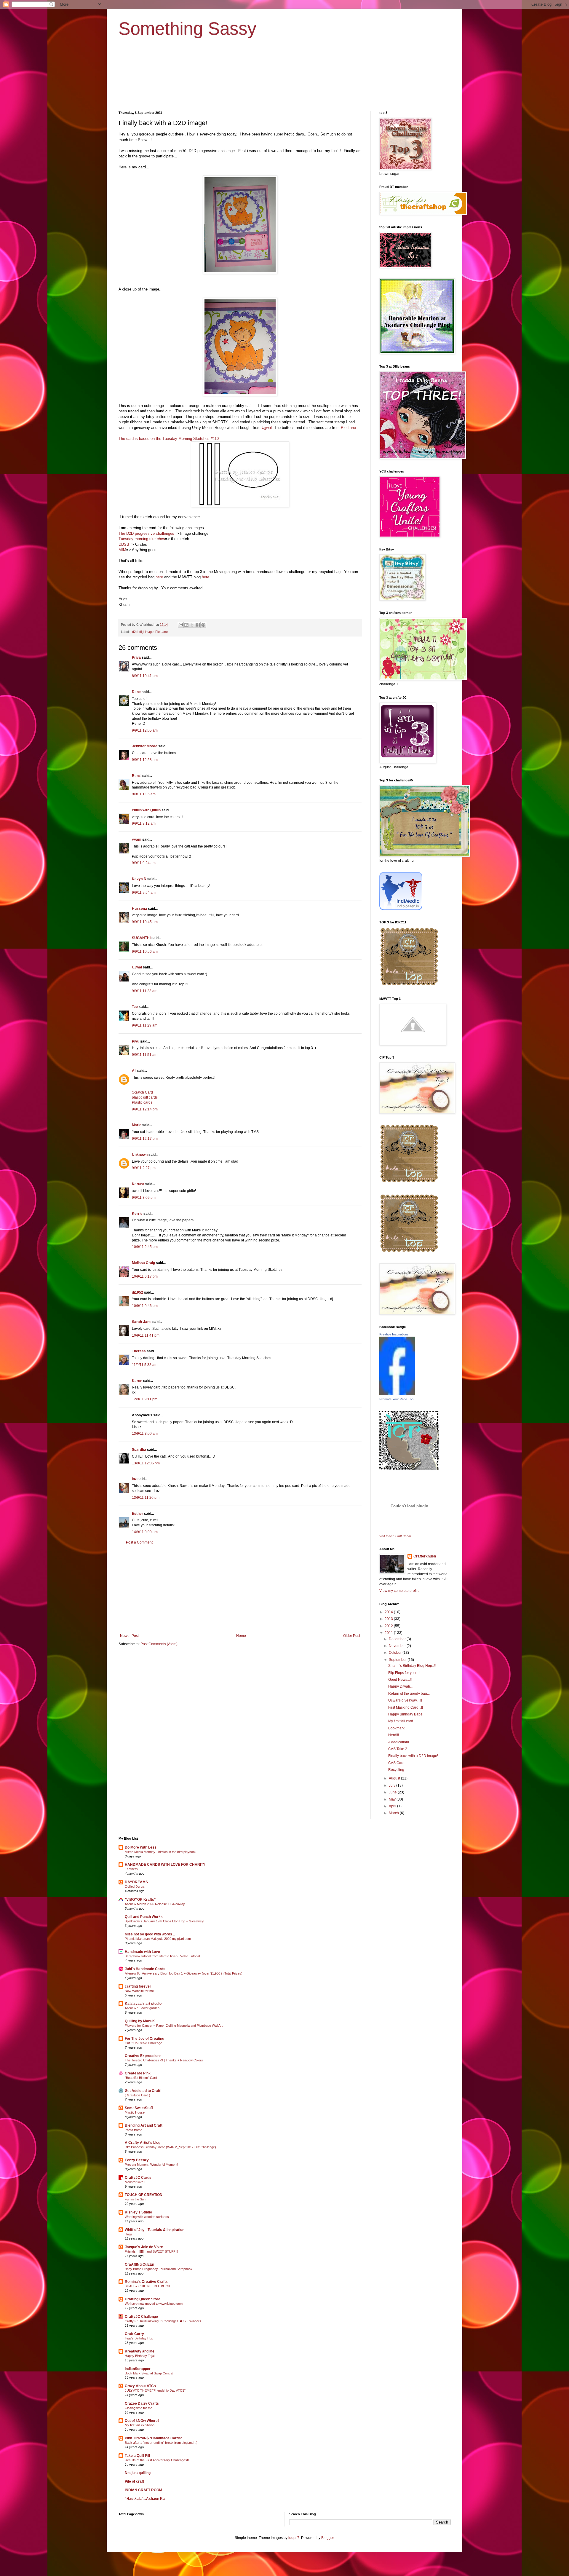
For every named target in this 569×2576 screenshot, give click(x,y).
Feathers (131, 1869)
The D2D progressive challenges (146, 533)
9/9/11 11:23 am (145, 991)
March (394, 1813)
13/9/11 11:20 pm (146, 1498)
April (393, 1806)
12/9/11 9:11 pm (145, 1399)
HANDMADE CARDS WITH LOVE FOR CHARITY (165, 1865)
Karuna (138, 1184)
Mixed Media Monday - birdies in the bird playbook (161, 1852)
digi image (146, 632)
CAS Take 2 (398, 1749)
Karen (137, 1381)
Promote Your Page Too (396, 1399)
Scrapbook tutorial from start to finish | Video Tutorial (162, 1956)
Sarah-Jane (142, 1322)
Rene (136, 692)
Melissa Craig (143, 1263)
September (398, 1660)
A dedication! (399, 1742)
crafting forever (138, 1986)
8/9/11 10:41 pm (145, 676)
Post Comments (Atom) (159, 1644)
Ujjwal (266, 428)
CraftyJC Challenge (141, 2317)
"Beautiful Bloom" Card (141, 2078)
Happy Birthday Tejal (140, 2356)
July (393, 1785)
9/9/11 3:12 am (144, 823)
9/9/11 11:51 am (145, 1055)
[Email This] (181, 625)
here (159, 577)
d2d (135, 632)
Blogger (327, 2538)
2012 (389, 1626)
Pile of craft (134, 2481)
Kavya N (139, 879)
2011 (389, 1633)
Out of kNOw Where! (142, 2421)
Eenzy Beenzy (137, 2160)
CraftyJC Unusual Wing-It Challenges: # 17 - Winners (163, 2321)
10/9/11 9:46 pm (145, 1306)
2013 (389, 1619)
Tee (135, 1007)
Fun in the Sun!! (136, 2199)
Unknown (140, 1155)
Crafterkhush (425, 1556)
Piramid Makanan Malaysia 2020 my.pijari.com (158, 1939)
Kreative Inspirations (394, 1334)
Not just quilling (138, 2473)
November (398, 1646)
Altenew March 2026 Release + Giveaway (155, 1904)
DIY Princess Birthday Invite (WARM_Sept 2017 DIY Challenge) (170, 2147)
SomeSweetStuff (139, 2108)
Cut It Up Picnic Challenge (143, 2043)
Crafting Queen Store (143, 2299)
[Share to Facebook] (198, 625)
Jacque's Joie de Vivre (144, 2247)
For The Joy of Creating (144, 2039)
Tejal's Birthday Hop (139, 2338)
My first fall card (401, 1721)
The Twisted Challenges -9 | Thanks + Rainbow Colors (164, 2060)
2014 (389, 1612)
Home (241, 1636)
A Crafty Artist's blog (143, 2143)
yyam (137, 839)
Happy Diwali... (400, 1686)
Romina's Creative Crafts (146, 2282)
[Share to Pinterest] (203, 625)
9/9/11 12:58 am (145, 760)
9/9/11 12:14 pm (145, 1109)
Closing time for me (139, 2408)
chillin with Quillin (146, 810)
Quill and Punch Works (144, 1917)
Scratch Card (142, 1092)
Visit (395, 1536)
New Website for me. (140, 1991)
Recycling (396, 1770)
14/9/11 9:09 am (145, 1532)
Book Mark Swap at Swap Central (149, 2373)
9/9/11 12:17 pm (145, 1139)
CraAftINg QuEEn (139, 2264)
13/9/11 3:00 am (145, 1434)
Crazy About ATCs (140, 2386)
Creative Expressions (143, 2056)
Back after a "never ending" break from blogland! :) (161, 2443)
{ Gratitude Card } (138, 2095)
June (393, 1792)
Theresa (139, 1351)
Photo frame (134, 2130)
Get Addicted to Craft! (143, 2091)
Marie (137, 1125)
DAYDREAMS (136, 1882)
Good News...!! (400, 1680)
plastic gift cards (145, 1097)
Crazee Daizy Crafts (142, 2403)
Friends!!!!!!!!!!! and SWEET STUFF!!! (151, 2251)
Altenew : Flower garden (142, 2008)
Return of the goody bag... (409, 1694)
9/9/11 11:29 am (145, 1025)
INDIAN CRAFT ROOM (143, 2490)
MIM (122, 550)
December (398, 1639)
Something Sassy (187, 29)
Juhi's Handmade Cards (145, 1969)
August (395, 1778)
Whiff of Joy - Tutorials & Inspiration (155, 2230)
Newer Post (129, 1636)
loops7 (294, 2538)
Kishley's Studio (138, 2212)
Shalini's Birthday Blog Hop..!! (412, 1666)
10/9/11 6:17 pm (145, 1276)
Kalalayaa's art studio (143, 2004)
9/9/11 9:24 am (144, 863)
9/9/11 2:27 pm (144, 1168)
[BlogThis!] (186, 625)
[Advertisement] (240, 1589)
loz (134, 1479)
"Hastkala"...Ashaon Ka (145, 2499)
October (396, 1653)
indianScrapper (138, 2369)
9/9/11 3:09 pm (144, 1198)
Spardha (139, 1450)
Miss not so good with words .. (150, 1934)
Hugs (129, 2234)
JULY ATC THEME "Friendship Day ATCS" (155, 2390)
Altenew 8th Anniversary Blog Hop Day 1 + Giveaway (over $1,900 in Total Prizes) (184, 1973)
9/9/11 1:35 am (144, 794)
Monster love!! (135, 2182)
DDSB (124, 544)
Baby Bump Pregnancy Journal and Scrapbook (159, 2269)
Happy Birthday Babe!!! (407, 1714)
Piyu (136, 1041)
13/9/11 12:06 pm (146, 1463)
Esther (138, 1514)
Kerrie (137, 1214)
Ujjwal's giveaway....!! (405, 1700)
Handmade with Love (142, 1952)
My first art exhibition (140, 2425)
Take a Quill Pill (137, 2456)
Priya (136, 657)
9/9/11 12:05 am (145, 730)
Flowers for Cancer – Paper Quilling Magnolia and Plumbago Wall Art (174, 2026)
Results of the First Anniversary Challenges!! (157, 2460)
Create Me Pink (138, 2073)
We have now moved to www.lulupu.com (154, 2304)
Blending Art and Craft (144, 2125)
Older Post (352, 1636)
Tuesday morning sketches (142, 539)
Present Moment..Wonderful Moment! (151, 2165)
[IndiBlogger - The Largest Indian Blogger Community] (401, 909)
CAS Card (396, 1763)
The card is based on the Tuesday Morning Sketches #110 (169, 439)
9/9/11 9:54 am (144, 893)
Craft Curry (134, 2334)
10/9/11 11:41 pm (146, 1335)
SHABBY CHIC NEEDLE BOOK (148, 2286)
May (393, 1799)
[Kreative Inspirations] (397, 1394)
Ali (134, 1071)
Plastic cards (142, 1102)
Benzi (137, 776)
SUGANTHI (141, 938)
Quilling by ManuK (140, 2021)
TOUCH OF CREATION (144, 2195)
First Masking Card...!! (406, 1707)
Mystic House (135, 2112)
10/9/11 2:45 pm (145, 1247)
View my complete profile (399, 1591)
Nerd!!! (394, 1735)
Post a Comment (139, 1542)
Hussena (139, 909)
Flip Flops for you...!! (404, 1673)
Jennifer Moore (145, 746)
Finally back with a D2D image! (413, 1756)
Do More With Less (141, 1847)
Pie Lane (348, 428)
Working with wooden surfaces (147, 2217)
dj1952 (138, 1292)
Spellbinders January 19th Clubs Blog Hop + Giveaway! (164, 1921)
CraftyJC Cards (138, 2178)
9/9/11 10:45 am (145, 922)
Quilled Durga (135, 1886)
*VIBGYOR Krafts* (140, 1900)
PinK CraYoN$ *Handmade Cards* (154, 2438)
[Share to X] (192, 625)
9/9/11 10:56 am (145, 952)
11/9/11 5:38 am (145, 1365)
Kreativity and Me (140, 2351)
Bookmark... (398, 1728)
